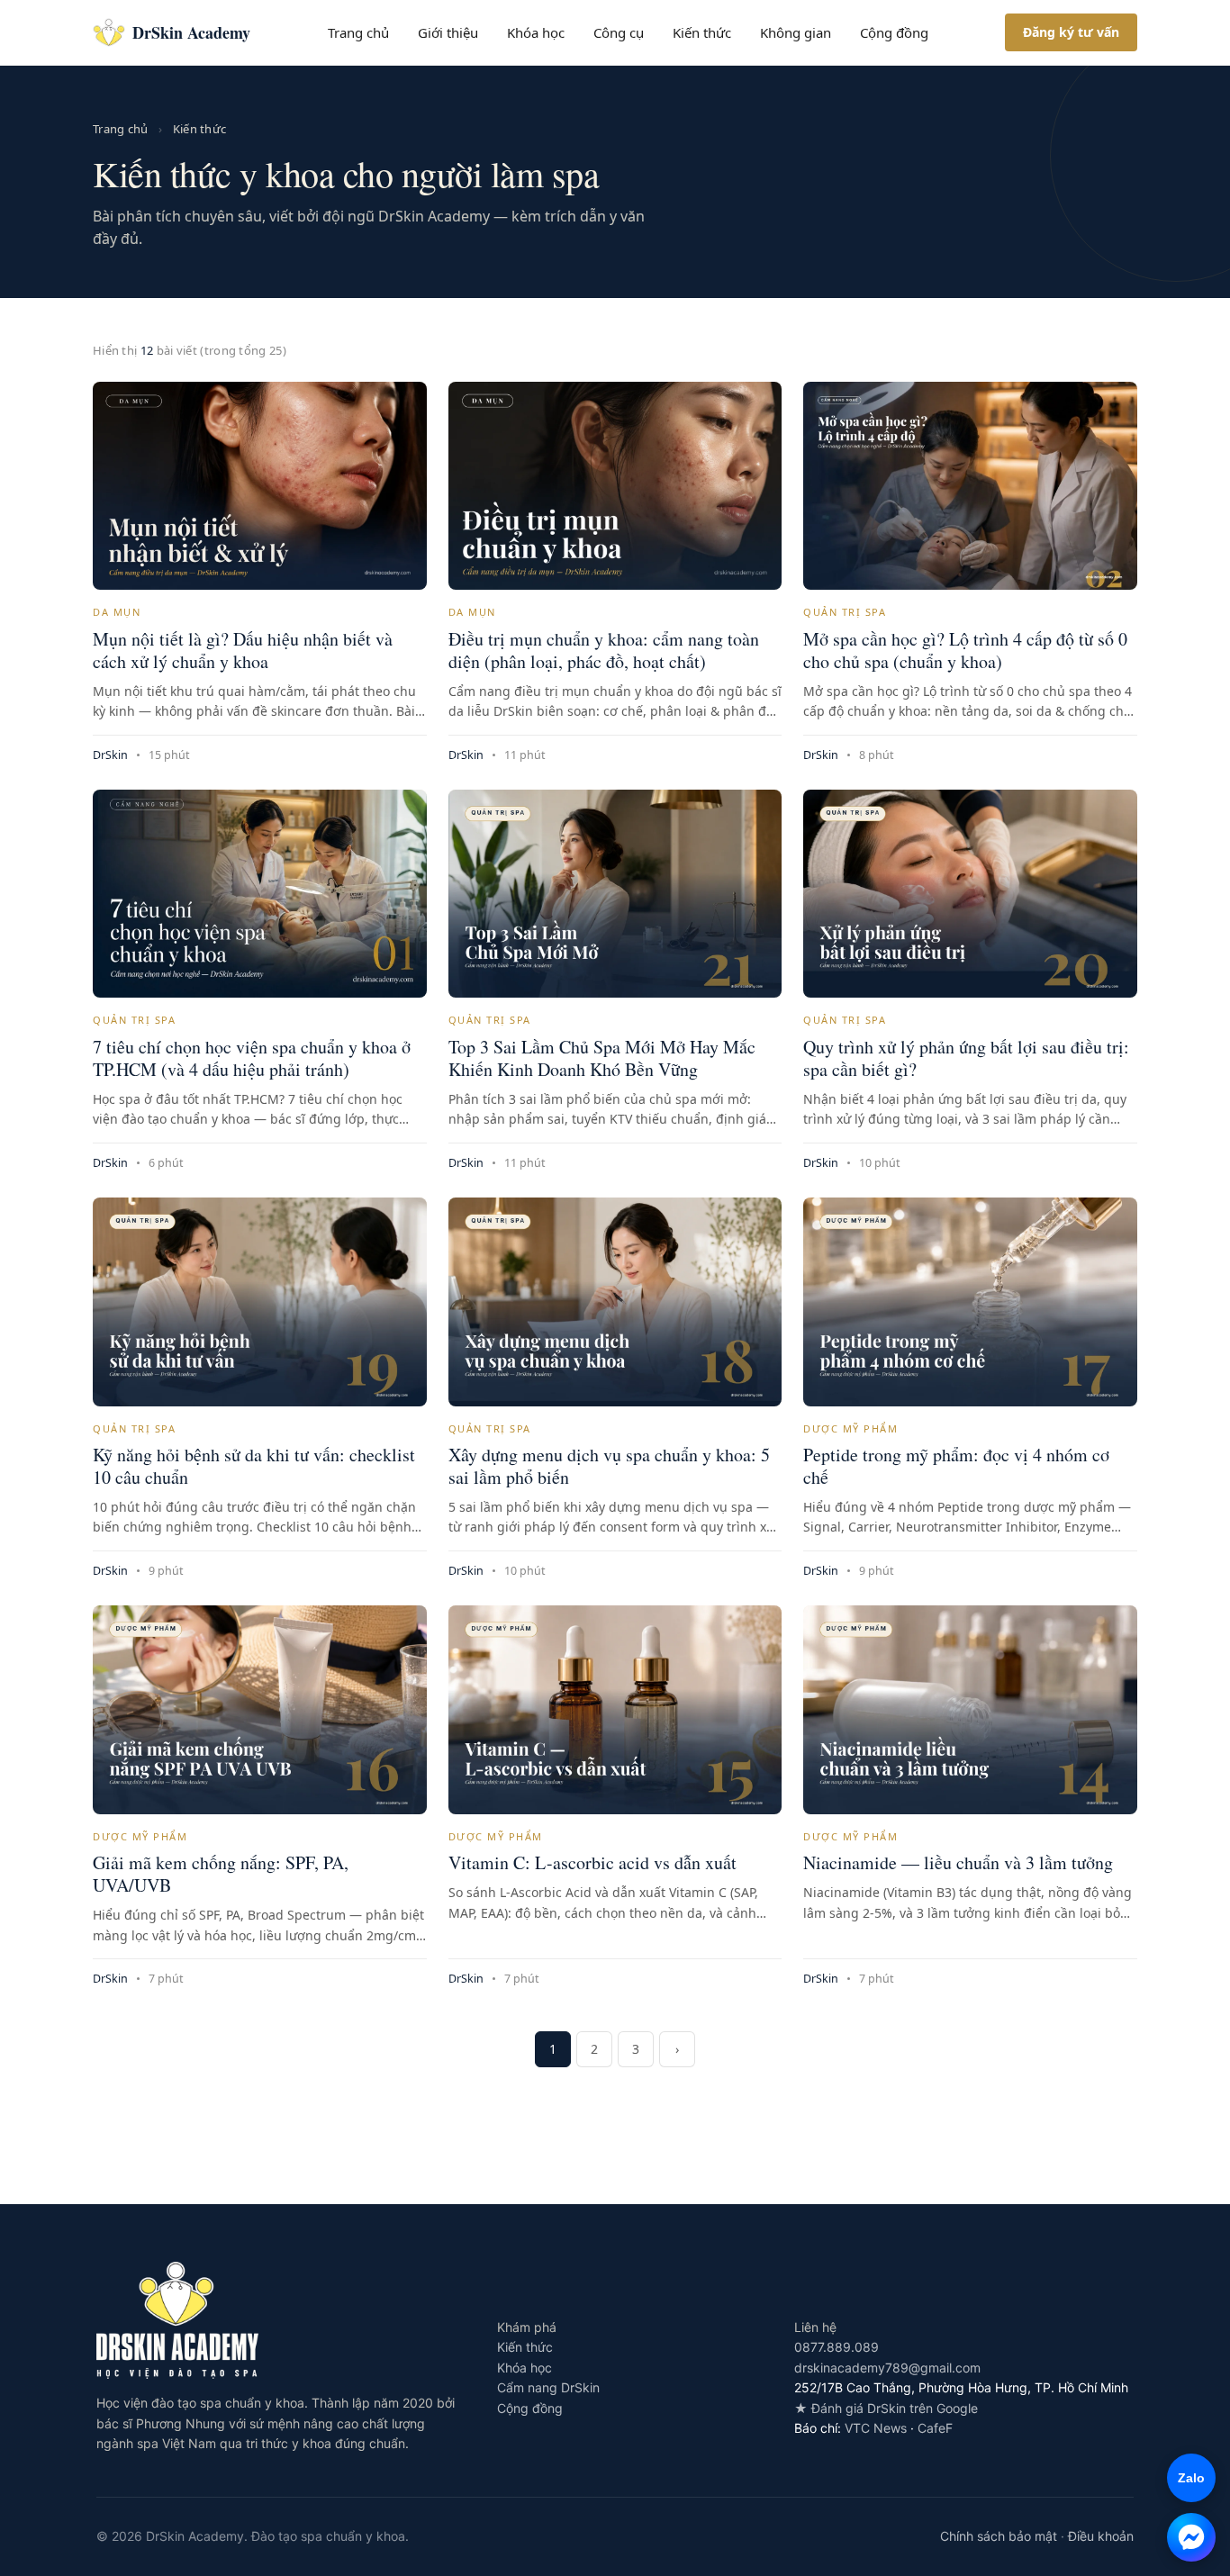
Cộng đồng (894, 32)
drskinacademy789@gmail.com (887, 2368)
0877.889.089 (837, 2347)
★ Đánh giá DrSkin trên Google (886, 2408)
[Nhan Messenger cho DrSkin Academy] (1191, 2537)
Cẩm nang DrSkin (548, 2387)
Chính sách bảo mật (999, 2536)
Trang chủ (358, 32)
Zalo (1186, 2478)
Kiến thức (702, 32)
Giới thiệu (448, 32)
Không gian (796, 32)
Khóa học (536, 32)
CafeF (935, 2428)
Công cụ (619, 32)
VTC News (876, 2428)
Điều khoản (1101, 2536)
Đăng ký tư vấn (1071, 32)
